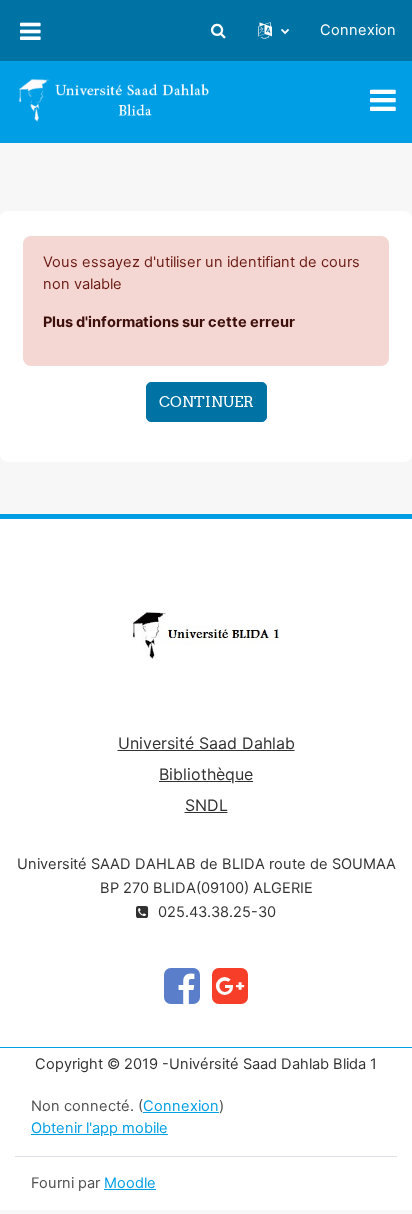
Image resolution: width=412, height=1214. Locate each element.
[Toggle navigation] (383, 100)
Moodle (130, 1183)
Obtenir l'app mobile (99, 1128)
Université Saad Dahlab (206, 743)
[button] (218, 31)
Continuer (206, 401)
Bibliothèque (206, 774)
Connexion (358, 30)
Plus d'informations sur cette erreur (169, 322)
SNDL (206, 805)
